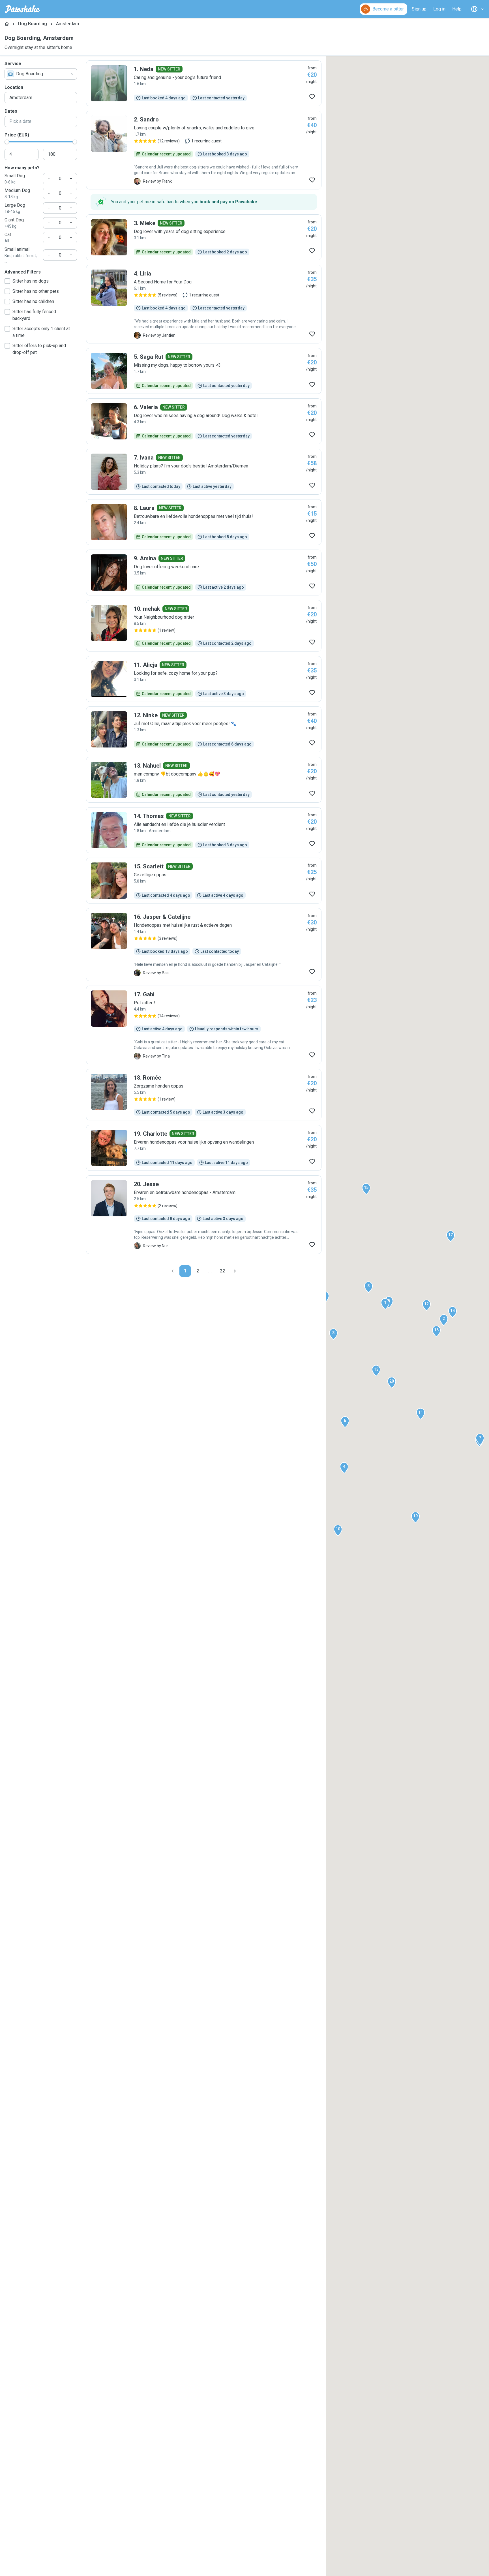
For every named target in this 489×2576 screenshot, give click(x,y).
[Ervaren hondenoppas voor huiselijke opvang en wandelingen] (204, 1148)
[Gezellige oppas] (204, 881)
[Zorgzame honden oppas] (204, 1095)
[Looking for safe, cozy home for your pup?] (204, 679)
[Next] (235, 1271)
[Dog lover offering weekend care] (204, 573)
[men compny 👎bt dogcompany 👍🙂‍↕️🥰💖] (204, 780)
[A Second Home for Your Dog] (204, 304)
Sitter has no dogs (31, 281)
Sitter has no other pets (36, 291)
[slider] (7, 142)
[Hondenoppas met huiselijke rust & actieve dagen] (204, 945)
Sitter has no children (33, 301)
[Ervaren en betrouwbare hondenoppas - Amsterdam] (204, 1215)
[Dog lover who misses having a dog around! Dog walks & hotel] (204, 421)
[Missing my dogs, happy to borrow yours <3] (204, 371)
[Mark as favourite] (312, 97)
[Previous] (173, 1271)
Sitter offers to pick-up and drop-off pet (39, 349)
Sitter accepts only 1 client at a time (41, 332)
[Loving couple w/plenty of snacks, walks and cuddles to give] (204, 150)
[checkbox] (7, 281)
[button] (385, 1304)
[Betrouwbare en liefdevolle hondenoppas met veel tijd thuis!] (204, 522)
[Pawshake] (22, 9)
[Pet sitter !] (204, 1025)
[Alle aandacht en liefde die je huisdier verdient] (204, 830)
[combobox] (41, 74)
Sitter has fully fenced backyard (34, 315)
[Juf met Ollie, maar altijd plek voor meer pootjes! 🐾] (204, 729)
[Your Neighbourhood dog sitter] (204, 626)
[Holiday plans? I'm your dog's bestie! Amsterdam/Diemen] (204, 472)
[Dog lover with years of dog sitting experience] (204, 237)
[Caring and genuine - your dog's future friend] (204, 83)
